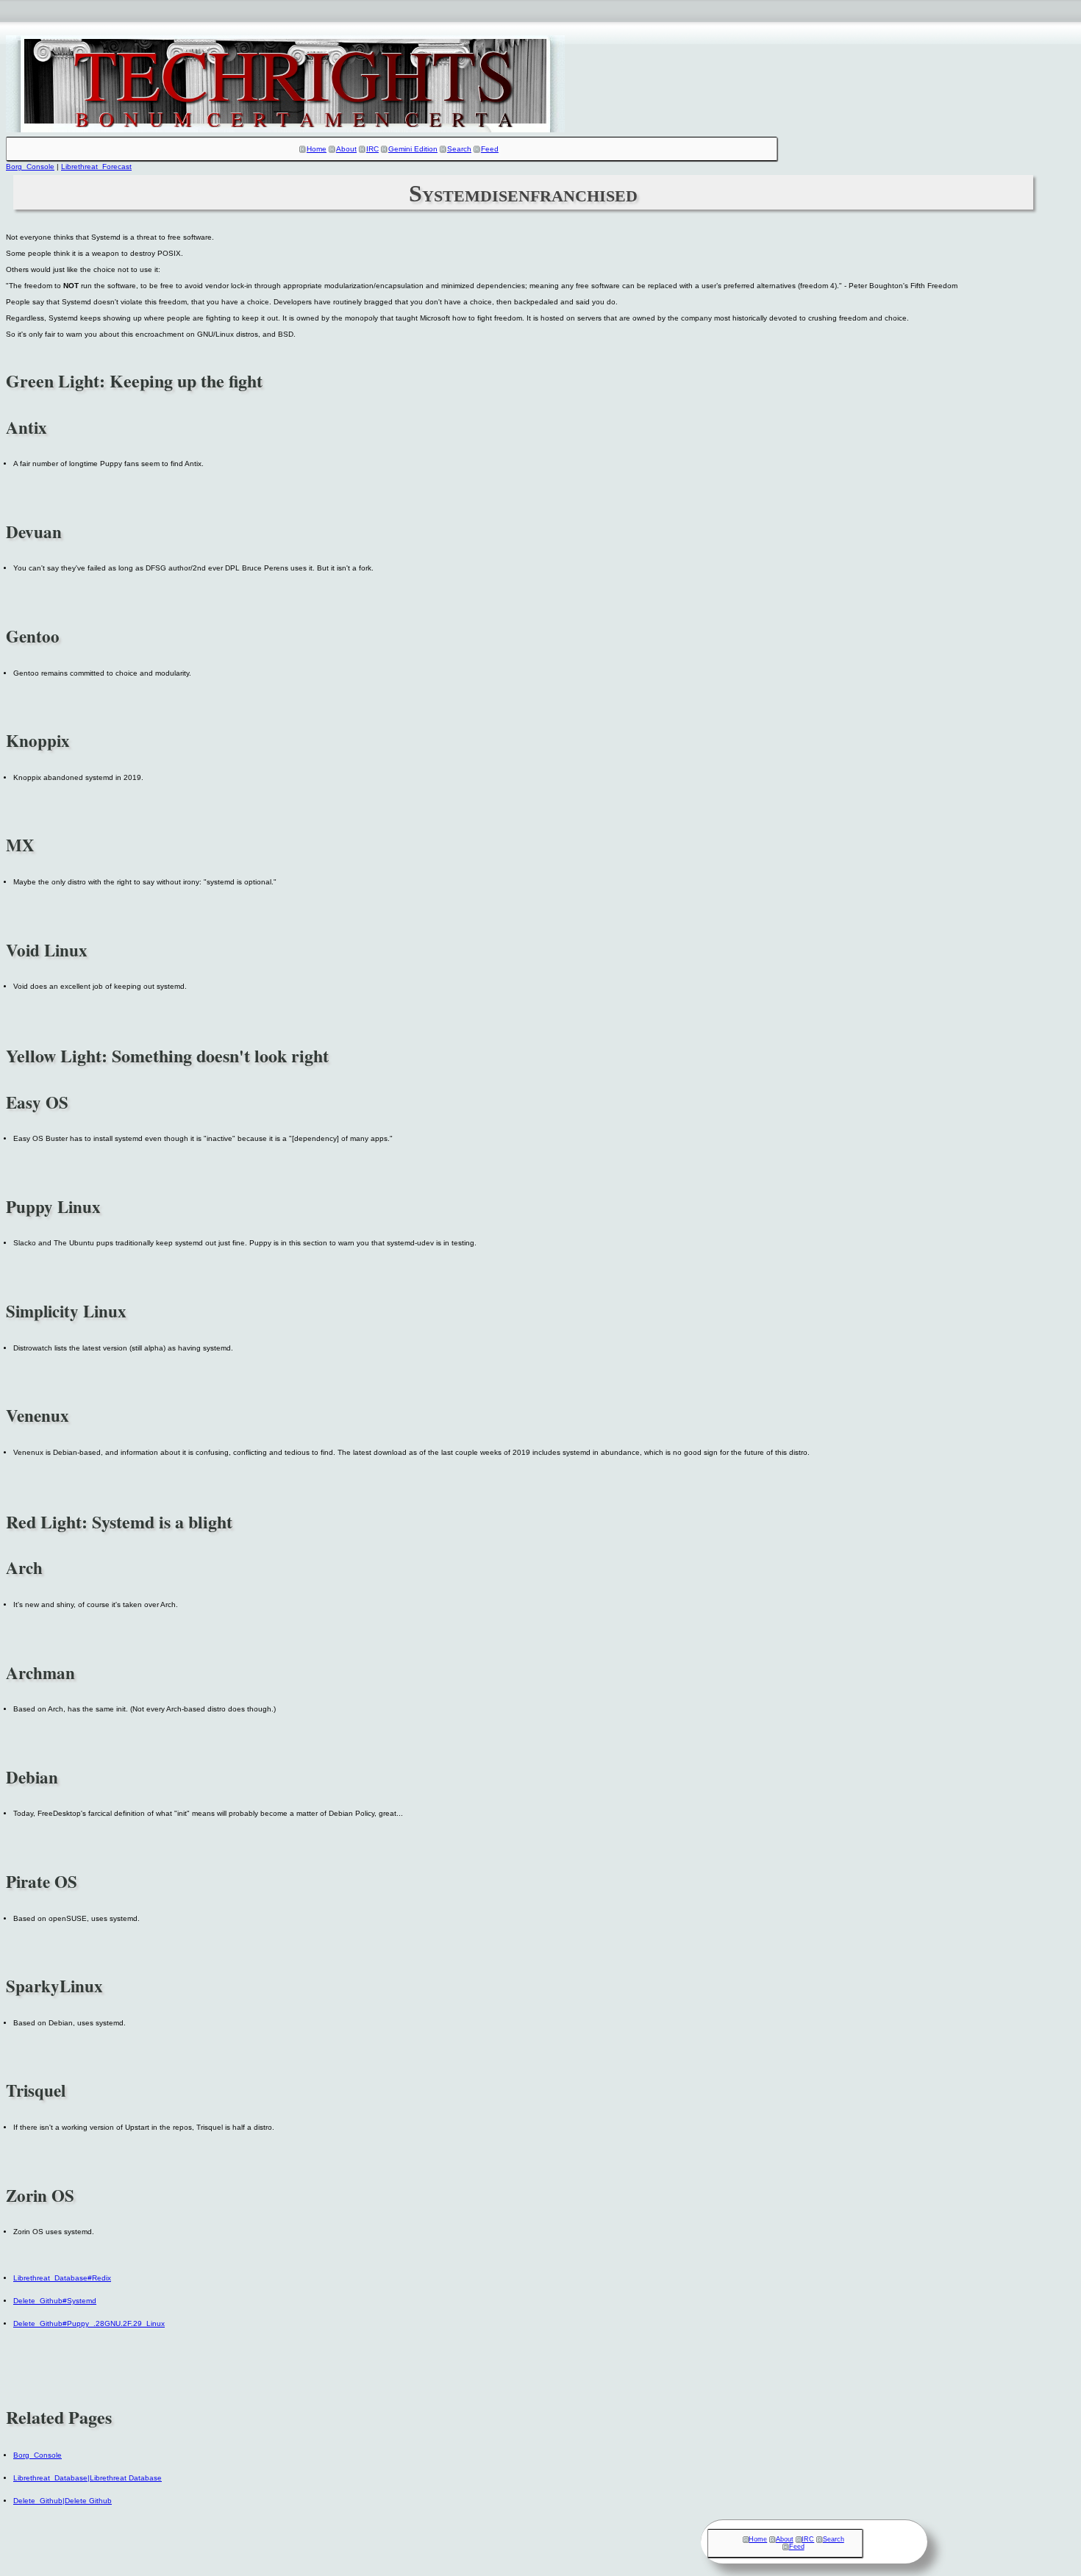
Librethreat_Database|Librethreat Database (88, 2478)
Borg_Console (30, 167)
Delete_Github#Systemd (55, 2301)
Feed (490, 149)
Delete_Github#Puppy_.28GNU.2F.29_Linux (89, 2323)
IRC (372, 149)
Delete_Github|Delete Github (63, 2501)
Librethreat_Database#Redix (62, 2278)
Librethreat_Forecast (96, 167)
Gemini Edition (413, 149)
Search (459, 149)
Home (317, 149)
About (346, 149)
